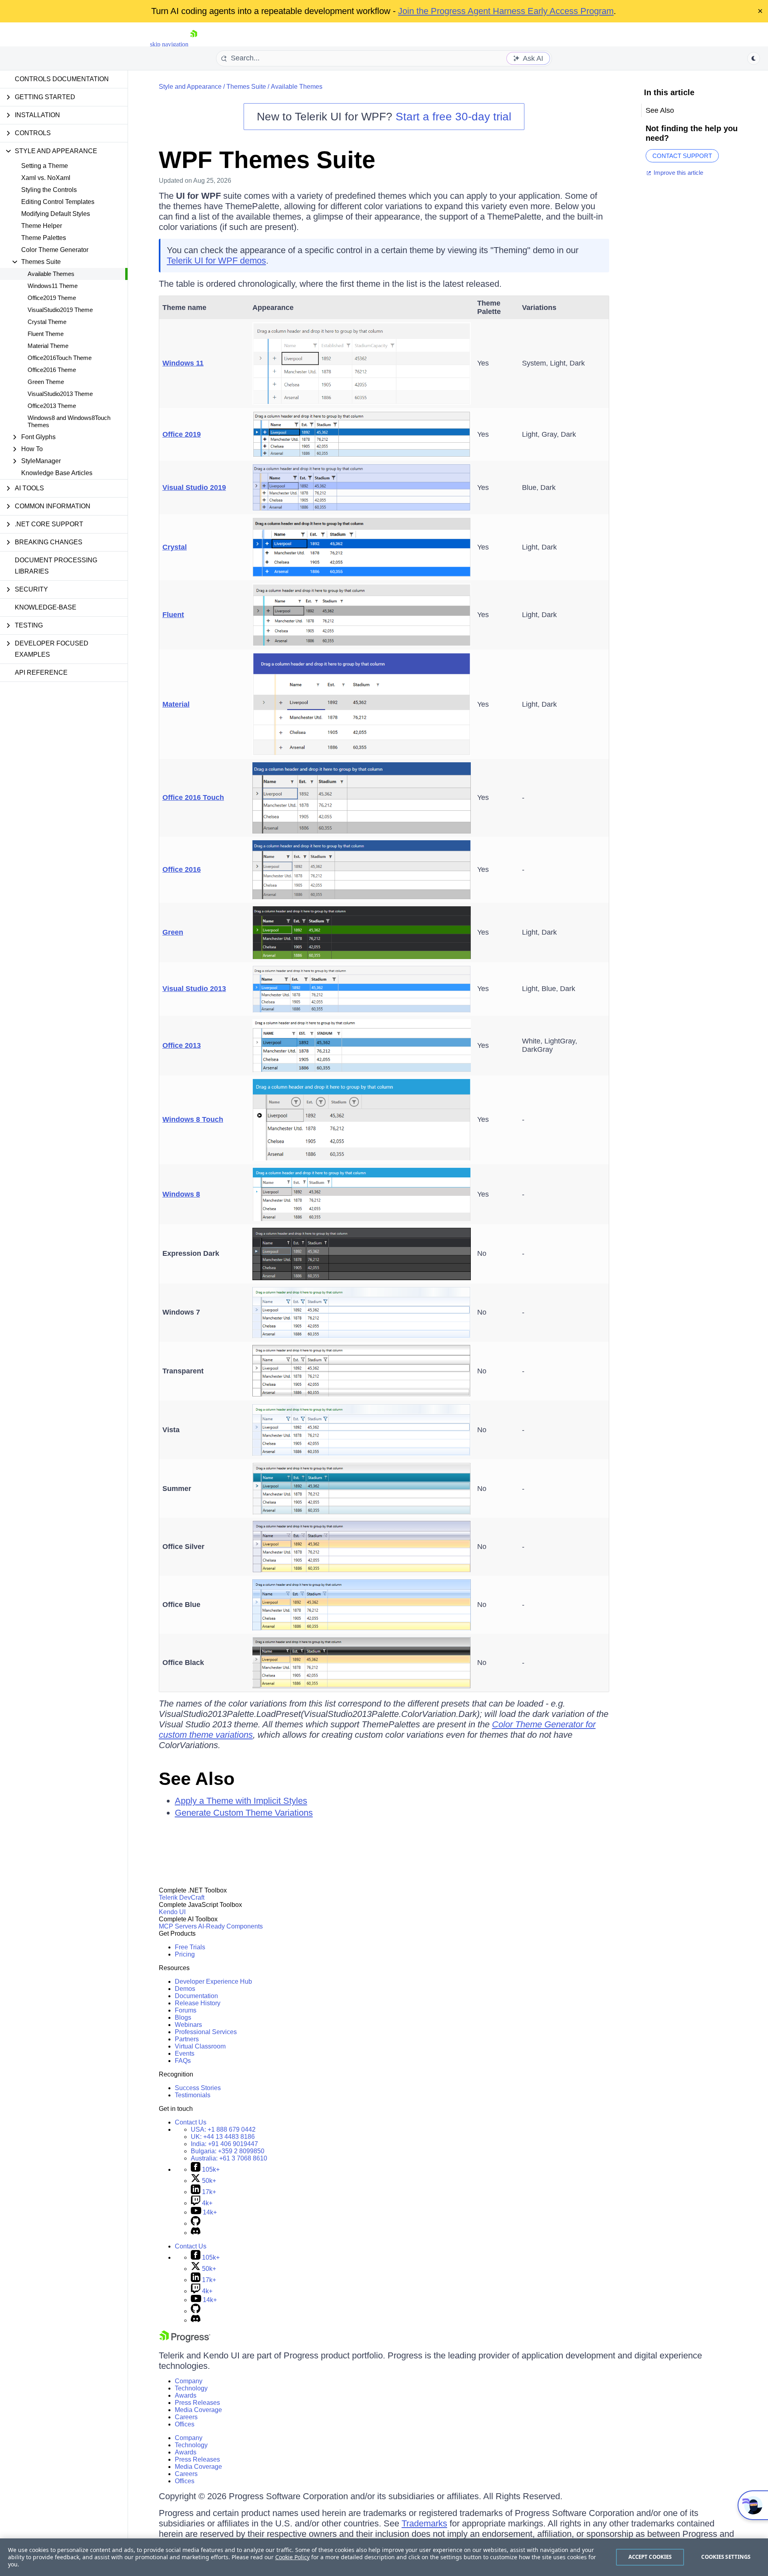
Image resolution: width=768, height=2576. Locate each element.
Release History (198, 2003)
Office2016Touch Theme (60, 358)
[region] (384, 2557)
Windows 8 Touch (193, 1119)
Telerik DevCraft (182, 1898)
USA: (223, 2129)
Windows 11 (183, 363)
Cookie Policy (292, 2557)
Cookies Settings (726, 2557)
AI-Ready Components (230, 1926)
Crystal (175, 547)
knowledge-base (46, 607)
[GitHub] (196, 2223)
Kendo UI (172, 1912)
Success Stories (198, 2088)
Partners (187, 2039)
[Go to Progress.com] (185, 2340)
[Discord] (196, 2233)
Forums (186, 2010)
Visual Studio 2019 (194, 488)
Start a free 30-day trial (453, 117)
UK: (223, 2137)
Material (176, 704)
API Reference (41, 672)
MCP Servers (178, 1926)
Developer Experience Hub (213, 1981)
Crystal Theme (47, 322)
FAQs (183, 2061)
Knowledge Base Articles (57, 473)
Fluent (173, 615)
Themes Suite (246, 87)
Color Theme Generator (55, 250)
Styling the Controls (49, 190)
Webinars (188, 2025)
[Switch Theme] (754, 58)
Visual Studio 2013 (194, 989)
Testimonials (193, 2095)
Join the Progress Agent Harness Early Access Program (506, 11)
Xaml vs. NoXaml (46, 178)
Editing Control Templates (58, 202)
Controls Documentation (62, 79)
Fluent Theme (46, 334)
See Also (197, 1779)
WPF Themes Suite (267, 160)
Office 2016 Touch (193, 797)
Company (189, 2381)
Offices (185, 2424)
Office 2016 (182, 869)
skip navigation (169, 44)
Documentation (196, 1996)
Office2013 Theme (52, 406)
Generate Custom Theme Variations (244, 1813)
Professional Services (206, 2032)
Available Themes (51, 274)
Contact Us (191, 2122)
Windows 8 (181, 1194)
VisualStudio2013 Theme (60, 394)
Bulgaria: (228, 2151)
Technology (191, 2388)
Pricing (185, 1954)
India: (224, 2144)
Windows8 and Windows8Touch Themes (69, 421)
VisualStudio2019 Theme (60, 310)
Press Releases (197, 2403)
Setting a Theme (45, 166)
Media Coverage (198, 2410)
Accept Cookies (650, 2557)
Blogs (183, 2017)
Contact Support (682, 156)
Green (173, 932)
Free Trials (190, 1947)
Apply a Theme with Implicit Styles (241, 1801)
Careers (186, 2417)
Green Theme (46, 382)
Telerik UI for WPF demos (216, 261)
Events (185, 2053)
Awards (186, 2395)
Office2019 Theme (52, 298)
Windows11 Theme (53, 286)
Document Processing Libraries (56, 566)
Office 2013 (182, 1045)
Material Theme (48, 346)
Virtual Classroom (200, 2046)
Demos (185, 1989)
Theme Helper (42, 226)
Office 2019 (182, 434)
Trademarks (424, 2523)
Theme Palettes (44, 238)
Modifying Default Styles (56, 214)
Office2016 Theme (52, 370)
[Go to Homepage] (194, 44)
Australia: (229, 2158)
